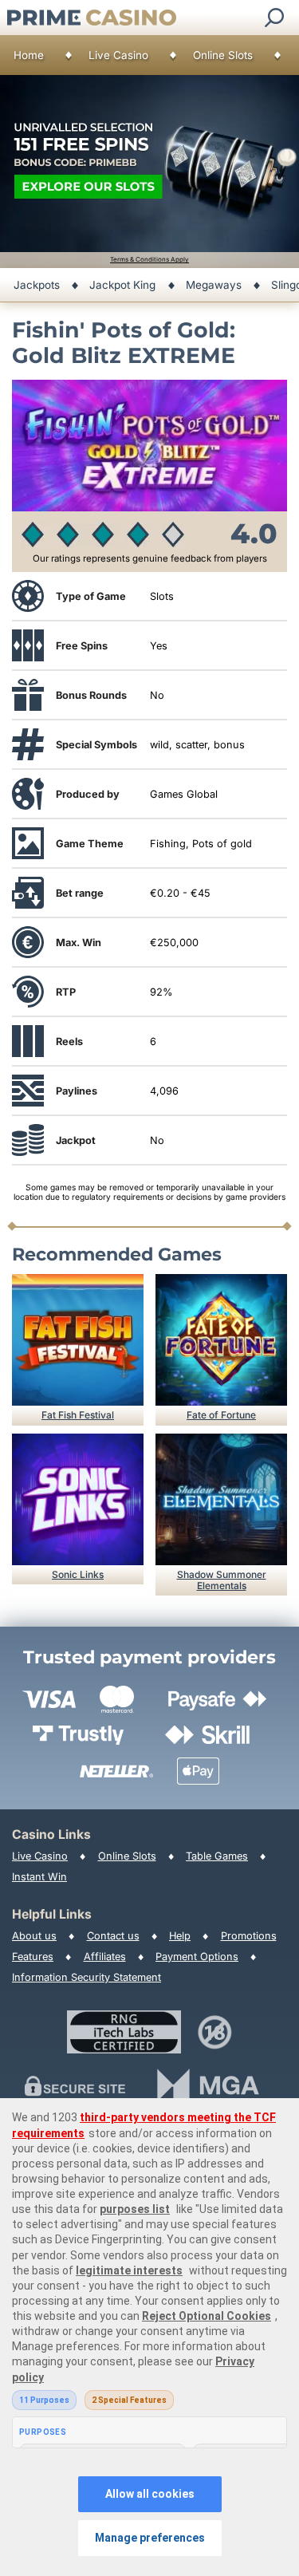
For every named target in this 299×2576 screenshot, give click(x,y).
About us (34, 1936)
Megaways (214, 285)
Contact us (113, 1936)
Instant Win (39, 1877)
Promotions (249, 1936)
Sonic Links (78, 1574)
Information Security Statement (87, 1977)
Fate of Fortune (221, 1415)
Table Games (217, 1856)
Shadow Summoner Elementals (222, 1580)
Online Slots (223, 55)
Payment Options (197, 1957)
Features (33, 1957)
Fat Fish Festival (78, 1415)
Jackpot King (122, 285)
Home (29, 55)
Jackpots (37, 285)
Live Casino (118, 55)
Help (180, 1936)
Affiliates (105, 1957)
